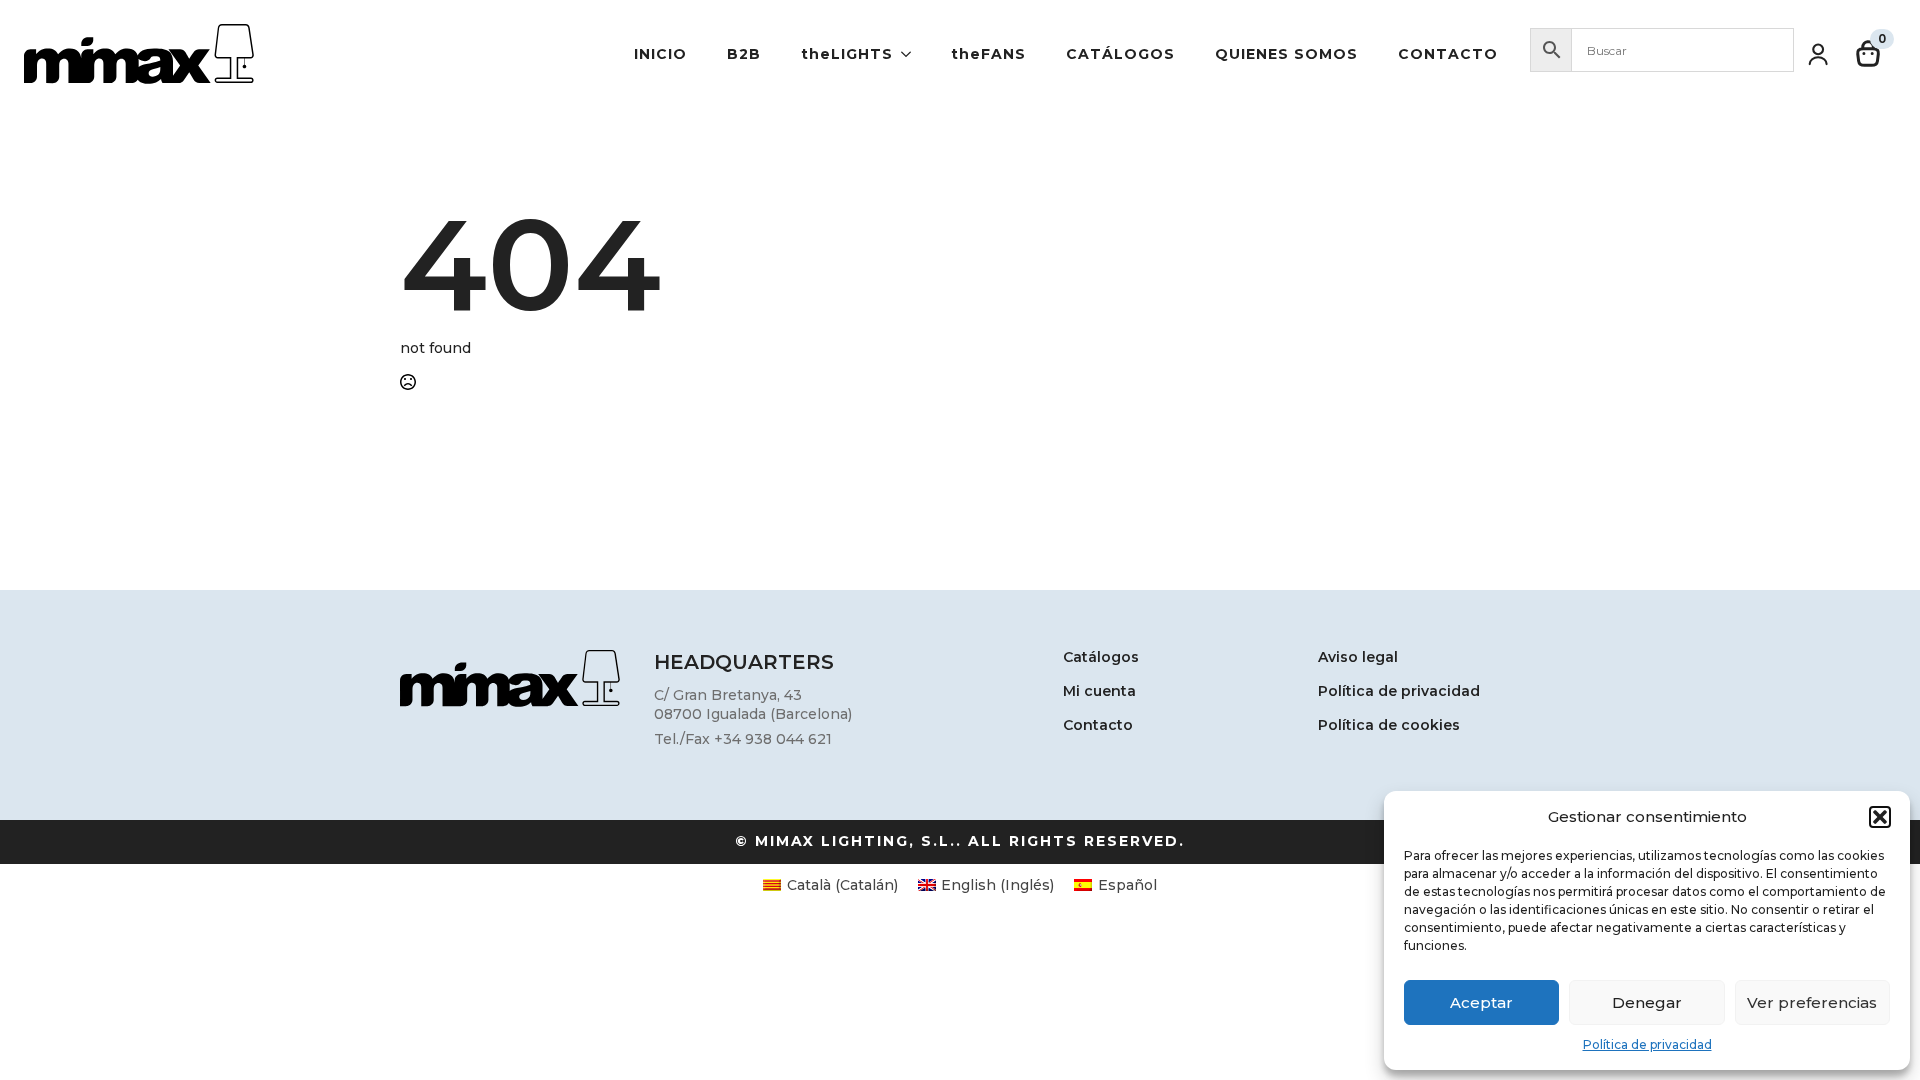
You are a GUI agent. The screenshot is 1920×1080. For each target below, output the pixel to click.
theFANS (988, 54)
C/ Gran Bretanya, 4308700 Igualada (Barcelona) (753, 705)
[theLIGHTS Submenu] (912, 54)
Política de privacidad (1647, 1044)
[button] (1880, 817)
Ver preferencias (1812, 1002)
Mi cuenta (1099, 692)
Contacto (1448, 54)
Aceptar (1481, 1002)
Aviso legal (1358, 658)
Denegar (1647, 1002)
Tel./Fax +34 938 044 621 (743, 739)
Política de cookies (1389, 726)
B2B (744, 54)
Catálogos (1120, 54)
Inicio (660, 54)
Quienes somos (1286, 54)
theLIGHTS (847, 54)
